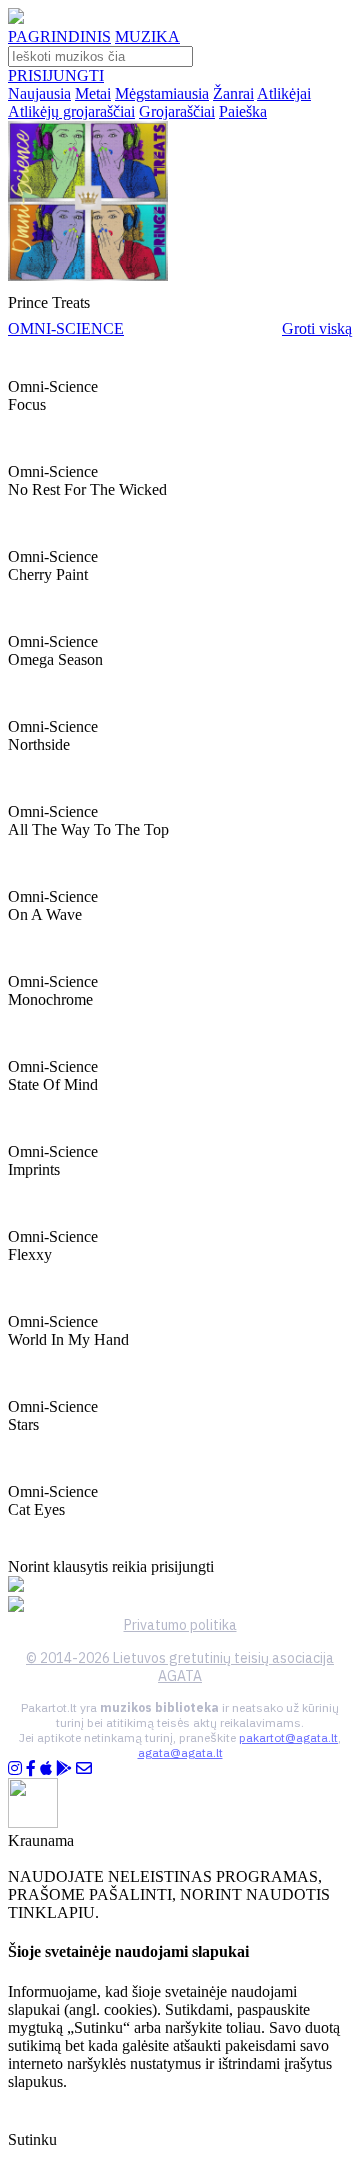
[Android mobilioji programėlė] (64, 1768)
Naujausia (39, 93)
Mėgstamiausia (162, 93)
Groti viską (317, 328)
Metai (93, 93)
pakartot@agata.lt (288, 1737)
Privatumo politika (180, 1625)
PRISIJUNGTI (56, 75)
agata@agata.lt (180, 1752)
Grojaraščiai (177, 111)
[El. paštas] (84, 1768)
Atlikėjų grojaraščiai (71, 111)
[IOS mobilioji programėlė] (46, 1768)
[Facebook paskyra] (31, 1768)
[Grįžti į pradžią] (16, 18)
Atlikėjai (284, 93)
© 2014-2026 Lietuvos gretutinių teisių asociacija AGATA (180, 1667)
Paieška (243, 111)
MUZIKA (147, 36)
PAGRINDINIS (59, 36)
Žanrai (233, 93)
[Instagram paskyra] (15, 1768)
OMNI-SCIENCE (66, 328)
